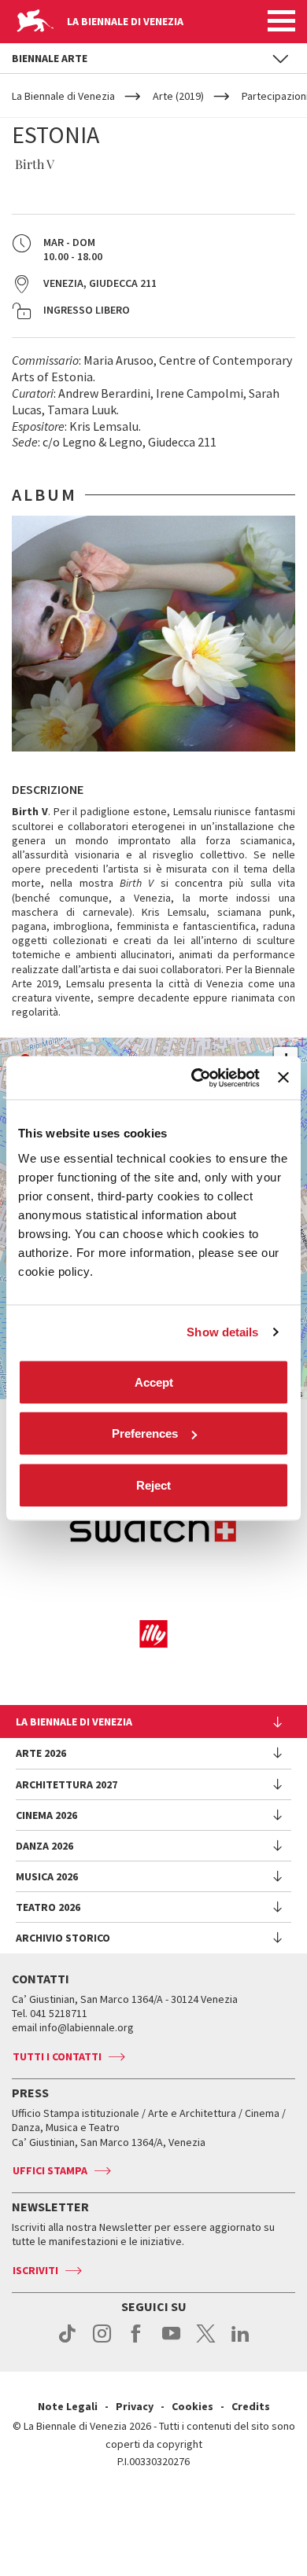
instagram (102, 2342)
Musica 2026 (47, 1876)
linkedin (240, 2342)
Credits (251, 2406)
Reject (153, 1485)
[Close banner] (283, 1078)
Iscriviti (35, 2270)
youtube (171, 2342)
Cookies (192, 2406)
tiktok (67, 2342)
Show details (222, 1332)
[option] (153, 634)
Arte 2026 (41, 1753)
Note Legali (68, 2406)
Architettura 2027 (67, 1784)
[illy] (153, 1634)
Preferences (145, 1433)
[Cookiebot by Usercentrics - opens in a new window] (195, 1078)
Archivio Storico (63, 1938)
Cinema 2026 (46, 1815)
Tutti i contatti (57, 2056)
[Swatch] (153, 1531)
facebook (137, 2342)
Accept (154, 1382)
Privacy (135, 2406)
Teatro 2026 (48, 1907)
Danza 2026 (44, 1846)
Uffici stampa (50, 2170)
